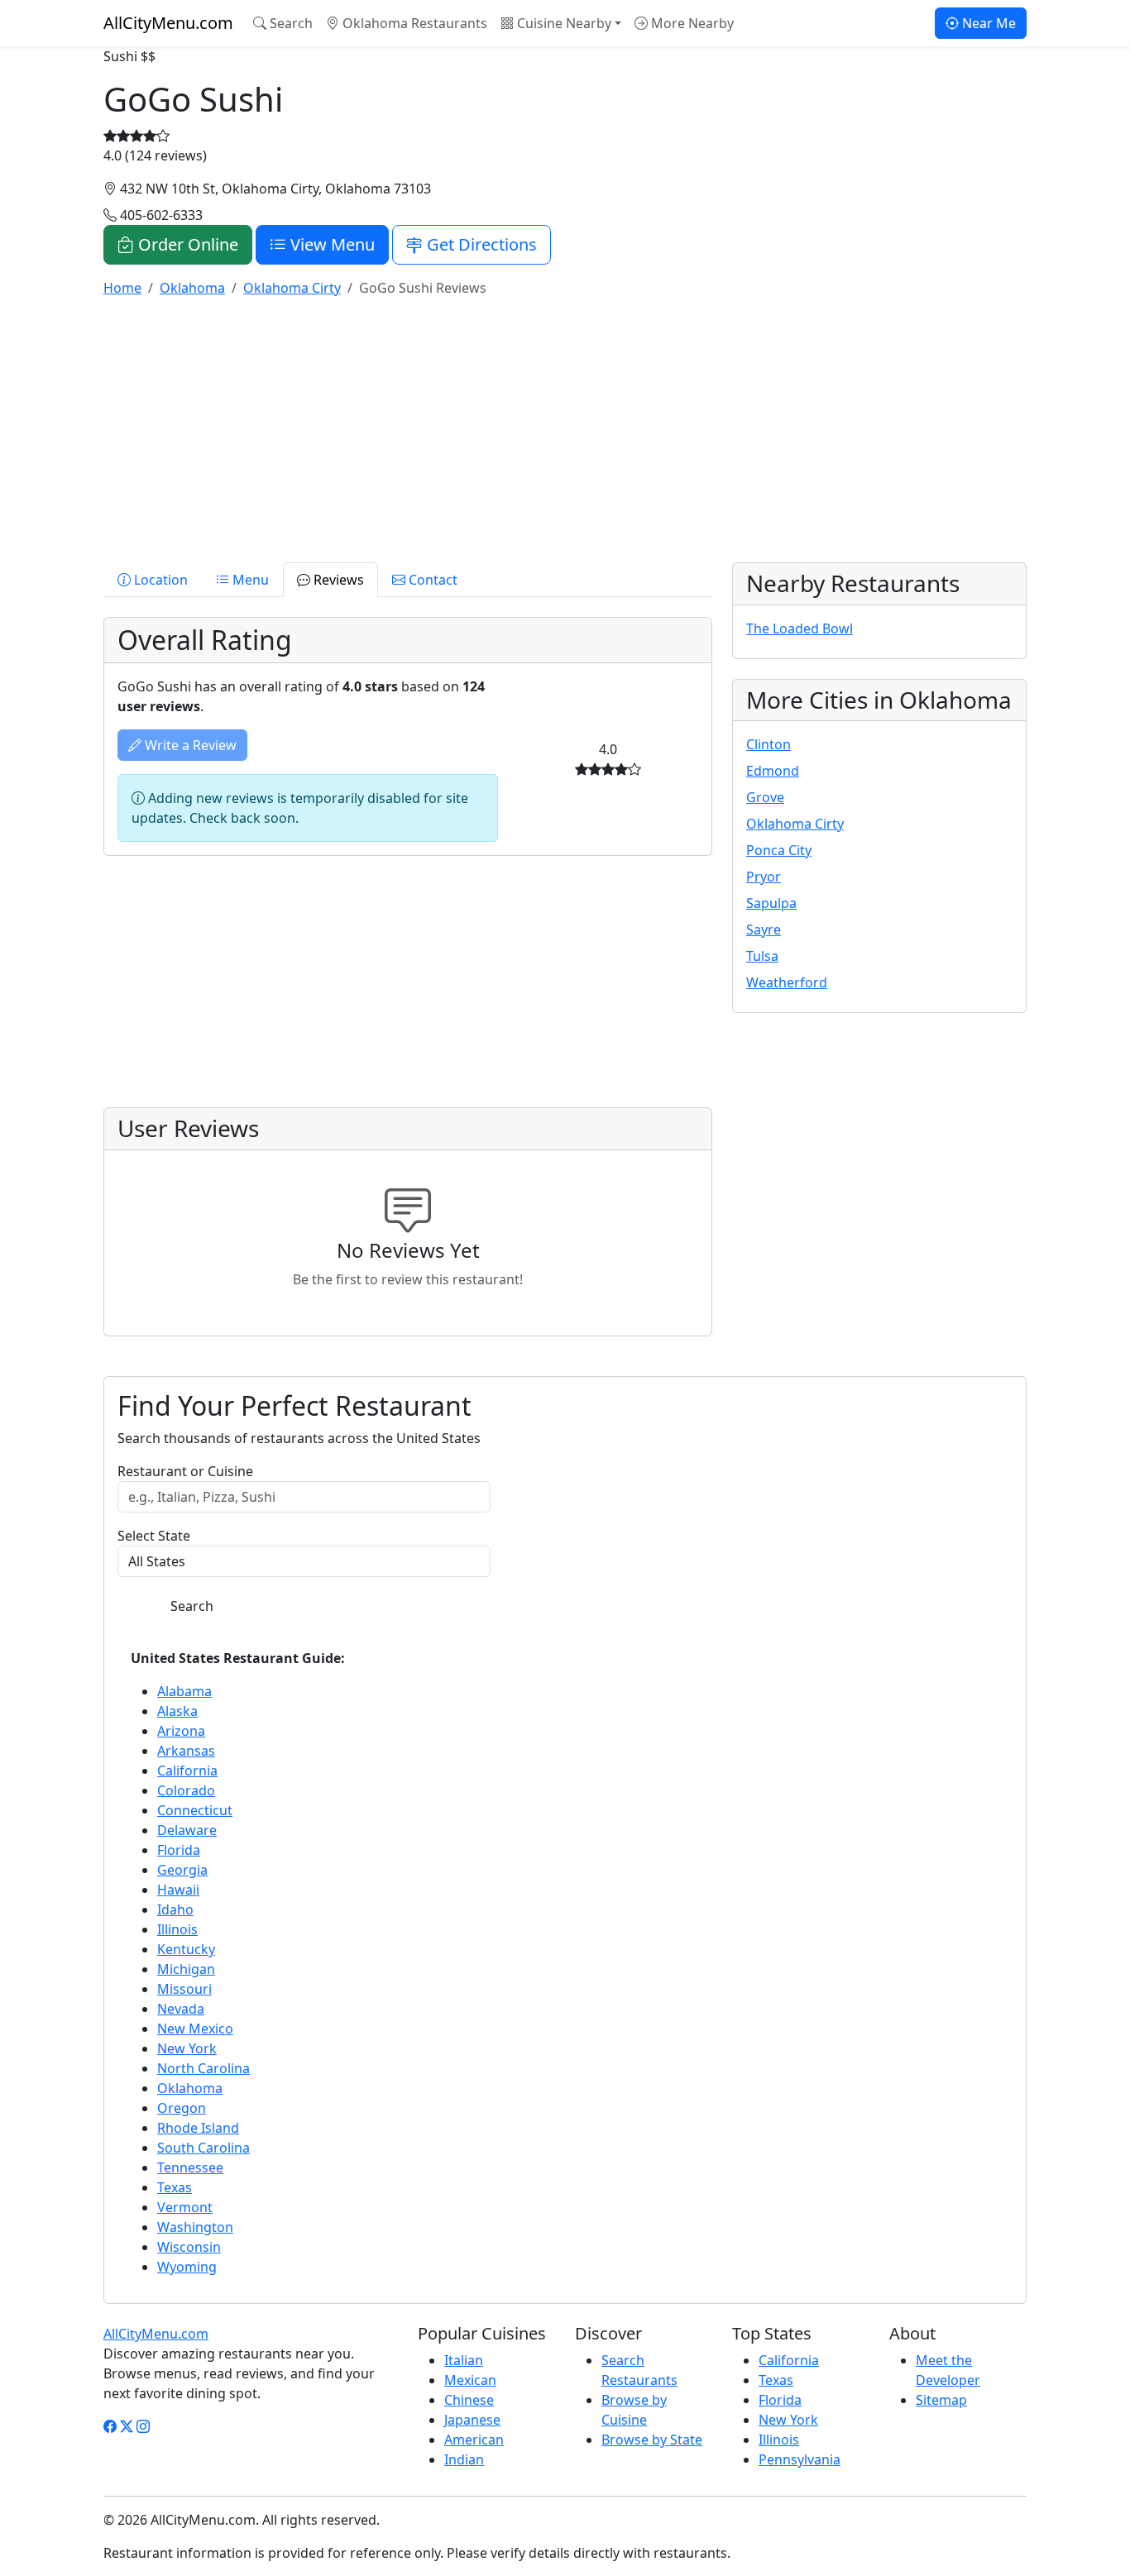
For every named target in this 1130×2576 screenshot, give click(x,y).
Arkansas (186, 1751)
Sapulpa (771, 903)
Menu (249, 580)
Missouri (184, 1989)
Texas (175, 2187)
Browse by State (652, 2440)
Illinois (177, 1929)
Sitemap (941, 2400)
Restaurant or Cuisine (185, 1471)
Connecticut (195, 1810)
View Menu (330, 244)
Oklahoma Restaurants (413, 23)
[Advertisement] (565, 427)
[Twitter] (127, 2426)
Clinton (768, 744)
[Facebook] (110, 2426)
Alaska (177, 1711)
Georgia (182, 1870)
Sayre (764, 930)
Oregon (182, 2108)
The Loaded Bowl (800, 628)
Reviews (337, 580)
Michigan (186, 1969)
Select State (154, 1536)
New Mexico (195, 2029)
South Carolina (203, 2148)
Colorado (186, 1790)
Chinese (469, 2400)
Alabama (184, 1691)
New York (187, 2048)
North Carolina (203, 2068)
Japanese (472, 2420)
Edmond (773, 771)
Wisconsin (189, 2247)
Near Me (987, 23)
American (474, 2440)
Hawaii (178, 1890)
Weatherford (787, 982)
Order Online (186, 244)
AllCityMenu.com (168, 23)
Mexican (470, 2380)
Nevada (181, 2009)
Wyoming (187, 2267)
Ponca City (779, 850)
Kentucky (186, 1949)
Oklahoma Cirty (795, 824)
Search (290, 23)
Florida (179, 1850)
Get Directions (480, 244)
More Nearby (691, 23)
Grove (765, 797)
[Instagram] (143, 2426)
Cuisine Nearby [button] (563, 23)
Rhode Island (198, 2128)
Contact (431, 580)
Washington (195, 2227)
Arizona (181, 1731)
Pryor (764, 877)
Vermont (185, 2207)
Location (159, 580)
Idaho (175, 1909)
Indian (464, 2459)
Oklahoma (190, 2088)
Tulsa (762, 956)
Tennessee (190, 2167)
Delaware (187, 1830)
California (187, 1771)
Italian (464, 2360)
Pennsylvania (800, 2459)
